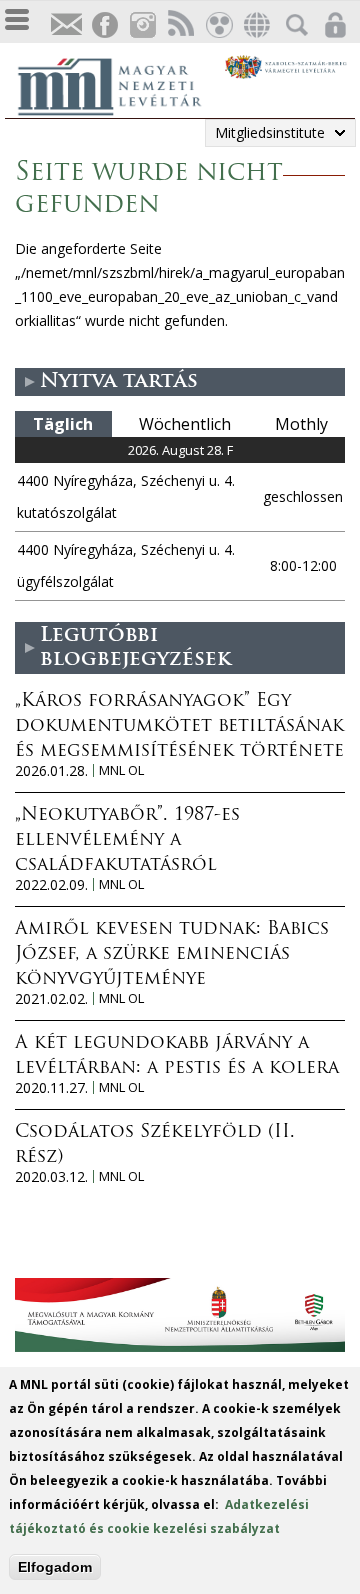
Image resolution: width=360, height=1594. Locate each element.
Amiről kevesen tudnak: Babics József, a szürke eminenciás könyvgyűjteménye (172, 955)
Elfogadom (55, 1567)
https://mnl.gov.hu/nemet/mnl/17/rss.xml (180, 25)
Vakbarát (218, 25)
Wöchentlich (185, 424)
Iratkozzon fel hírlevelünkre (66, 25)
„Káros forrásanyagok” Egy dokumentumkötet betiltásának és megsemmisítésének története (179, 727)
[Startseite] (120, 84)
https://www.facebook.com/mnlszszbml (104, 25)
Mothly (301, 424)
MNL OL (121, 770)
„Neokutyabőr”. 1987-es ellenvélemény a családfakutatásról (127, 841)
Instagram (142, 25)
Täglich (63, 424)
